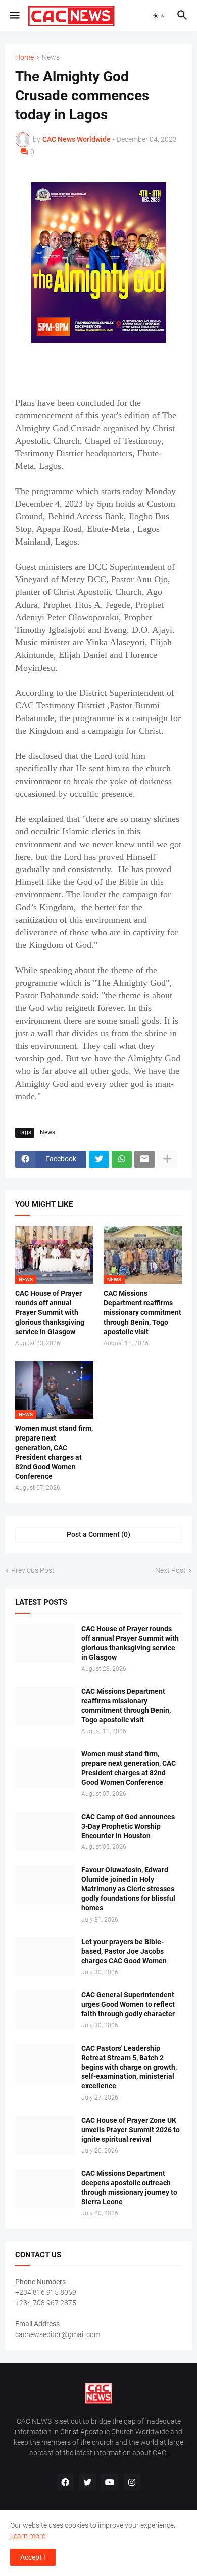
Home (24, 58)
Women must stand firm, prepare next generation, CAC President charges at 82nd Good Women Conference (54, 1452)
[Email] (144, 1159)
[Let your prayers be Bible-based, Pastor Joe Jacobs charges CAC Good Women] (45, 1957)
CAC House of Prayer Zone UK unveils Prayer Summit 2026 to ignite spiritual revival (131, 2130)
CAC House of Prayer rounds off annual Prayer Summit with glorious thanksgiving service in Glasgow (50, 1312)
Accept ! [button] (33, 2557)
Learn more (28, 2536)
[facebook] (65, 2482)
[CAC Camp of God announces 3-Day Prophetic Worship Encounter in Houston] (45, 1832)
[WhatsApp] (122, 1159)
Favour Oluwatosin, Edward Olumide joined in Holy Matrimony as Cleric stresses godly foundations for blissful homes (128, 1889)
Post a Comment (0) (98, 1534)
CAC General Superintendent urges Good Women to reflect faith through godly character (128, 2004)
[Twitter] (99, 1159)
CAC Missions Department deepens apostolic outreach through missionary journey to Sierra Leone (129, 2188)
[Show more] (167, 1159)
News (51, 58)
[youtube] (110, 2482)
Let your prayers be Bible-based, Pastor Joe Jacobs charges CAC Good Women (124, 1951)
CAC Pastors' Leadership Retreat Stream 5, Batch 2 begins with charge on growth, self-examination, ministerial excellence (129, 2067)
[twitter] (87, 2482)
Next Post (170, 1570)
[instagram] (132, 2482)
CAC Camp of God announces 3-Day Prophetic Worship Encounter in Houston (128, 1826)
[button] (14, 16)
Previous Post (33, 1570)
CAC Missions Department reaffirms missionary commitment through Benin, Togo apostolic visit (142, 1312)
